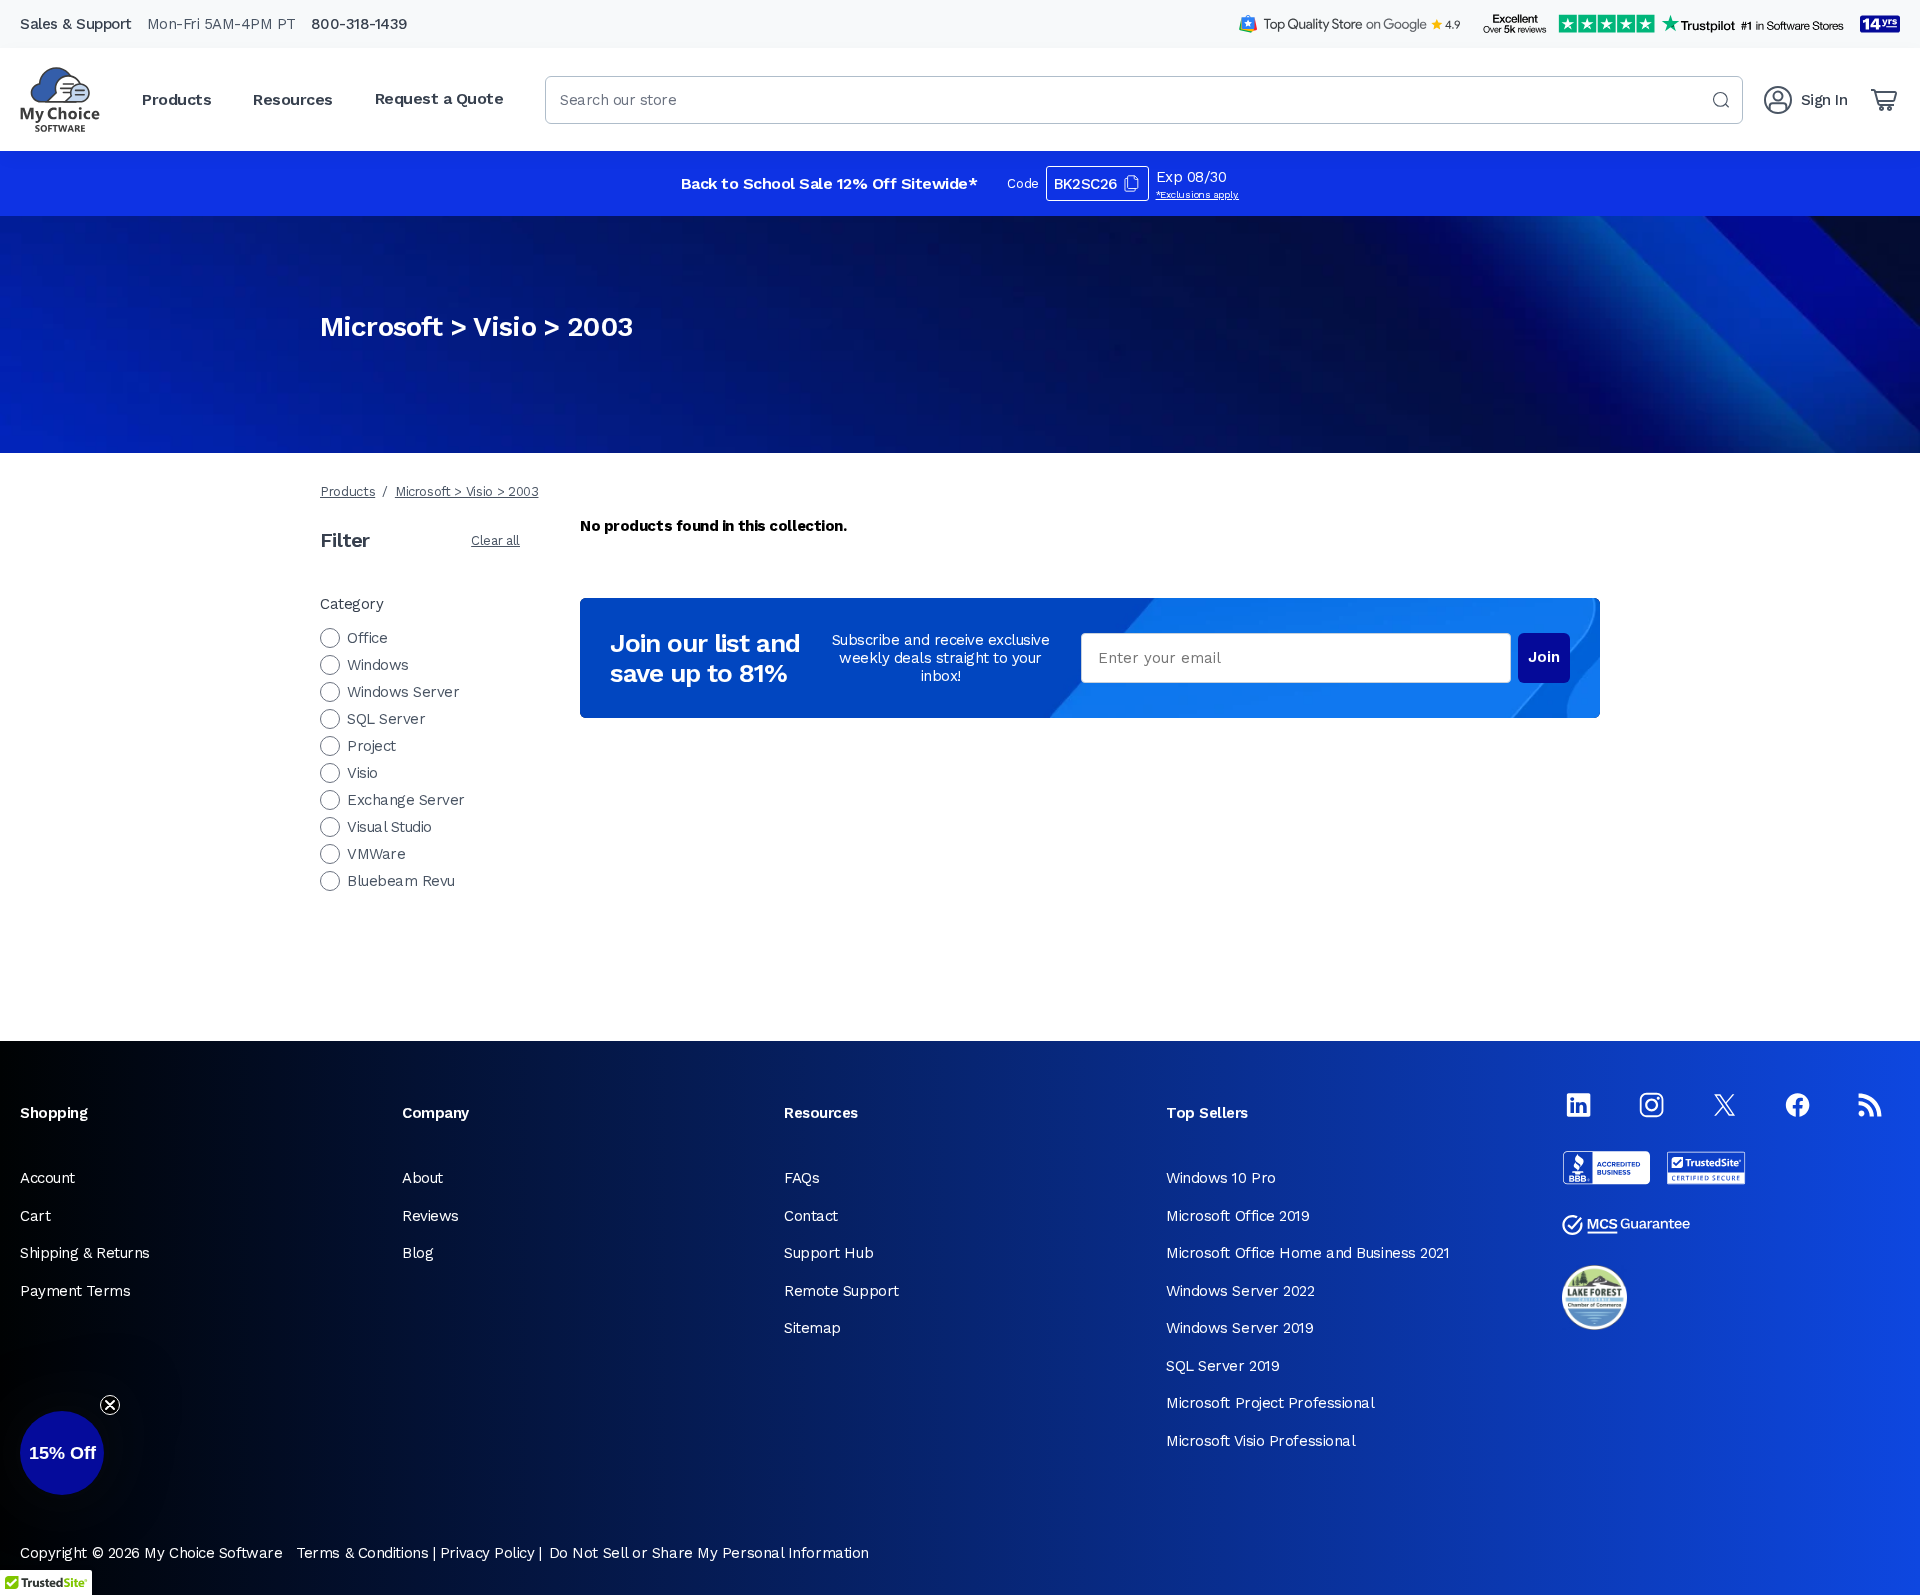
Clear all (495, 540)
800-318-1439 (359, 24)
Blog (417, 1253)
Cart (35, 1216)
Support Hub (828, 1253)
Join (1544, 657)
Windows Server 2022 (1240, 1291)
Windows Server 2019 (1239, 1328)
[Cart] (1884, 100)
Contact (811, 1216)
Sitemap (812, 1328)
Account (47, 1178)
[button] (62, 1453)
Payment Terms (75, 1291)
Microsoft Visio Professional (1260, 1441)
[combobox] (1144, 100)
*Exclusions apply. (1198, 194)
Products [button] (176, 99)
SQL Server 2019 (1222, 1366)
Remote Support (841, 1291)
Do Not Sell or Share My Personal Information (709, 1553)
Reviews (430, 1216)
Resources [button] (293, 99)
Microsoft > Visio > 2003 (467, 491)
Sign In (1824, 100)
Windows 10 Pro (1221, 1178)
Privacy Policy (487, 1553)
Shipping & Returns (85, 1253)
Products (347, 491)
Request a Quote (439, 98)
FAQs (801, 1178)
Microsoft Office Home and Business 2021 (1307, 1253)
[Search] (1721, 100)
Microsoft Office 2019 (1238, 1216)
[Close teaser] (110, 1405)
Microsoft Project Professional (1270, 1403)
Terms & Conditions (362, 1553)
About (422, 1178)
